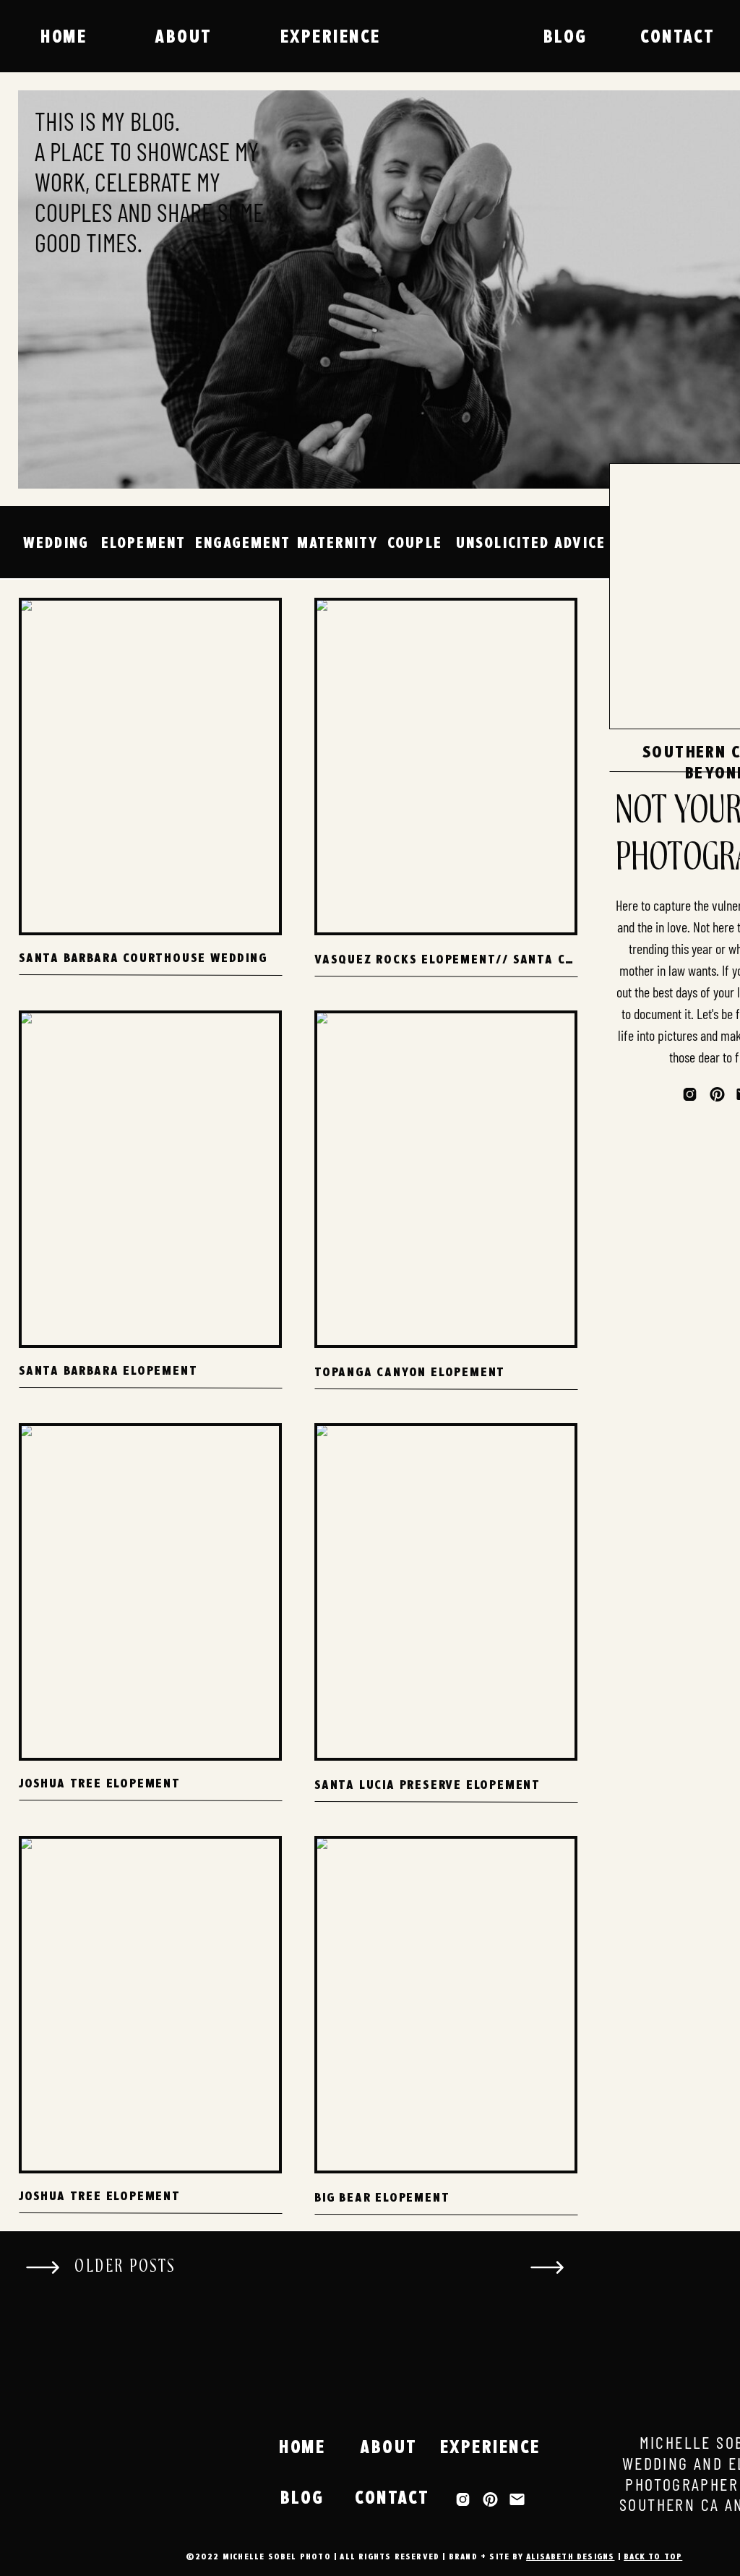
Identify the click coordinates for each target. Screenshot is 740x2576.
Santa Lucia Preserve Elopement (427, 1784)
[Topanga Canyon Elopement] (446, 1179)
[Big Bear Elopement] (446, 2005)
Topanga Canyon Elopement (410, 1371)
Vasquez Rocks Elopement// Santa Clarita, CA (474, 959)
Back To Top (653, 2556)
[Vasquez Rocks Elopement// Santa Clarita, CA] (446, 767)
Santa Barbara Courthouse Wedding (143, 957)
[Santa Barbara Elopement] (150, 1179)
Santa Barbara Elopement (108, 1370)
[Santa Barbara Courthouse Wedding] (150, 767)
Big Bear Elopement (382, 2197)
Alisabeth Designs (570, 2556)
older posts (125, 2266)
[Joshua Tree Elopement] (150, 1592)
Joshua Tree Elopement (100, 1783)
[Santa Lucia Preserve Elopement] (446, 1592)
